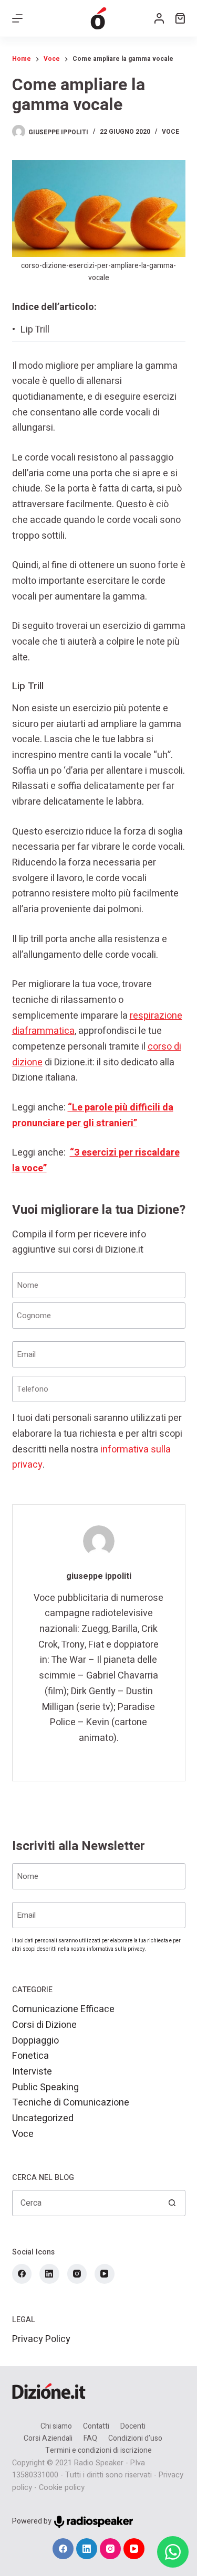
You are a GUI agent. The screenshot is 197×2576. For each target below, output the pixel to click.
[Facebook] (22, 2274)
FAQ (90, 2439)
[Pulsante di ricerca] (172, 2203)
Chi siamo (56, 2427)
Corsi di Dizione (44, 2025)
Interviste (32, 2072)
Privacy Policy (41, 2339)
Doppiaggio (35, 2041)
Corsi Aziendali (48, 2439)
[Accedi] (159, 18)
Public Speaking (45, 2087)
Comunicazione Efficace (63, 2009)
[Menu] (17, 18)
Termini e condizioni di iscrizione (98, 2451)
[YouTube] (105, 2274)
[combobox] (86, 2203)
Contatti (96, 2427)
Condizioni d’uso (135, 2439)
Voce (170, 132)
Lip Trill (35, 330)
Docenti (133, 2427)
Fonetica (30, 2056)
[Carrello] (180, 18)
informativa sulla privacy (116, 1949)
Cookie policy (62, 2488)
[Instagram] (77, 2274)
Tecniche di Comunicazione (71, 2103)
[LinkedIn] (49, 2274)
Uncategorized (43, 2118)
